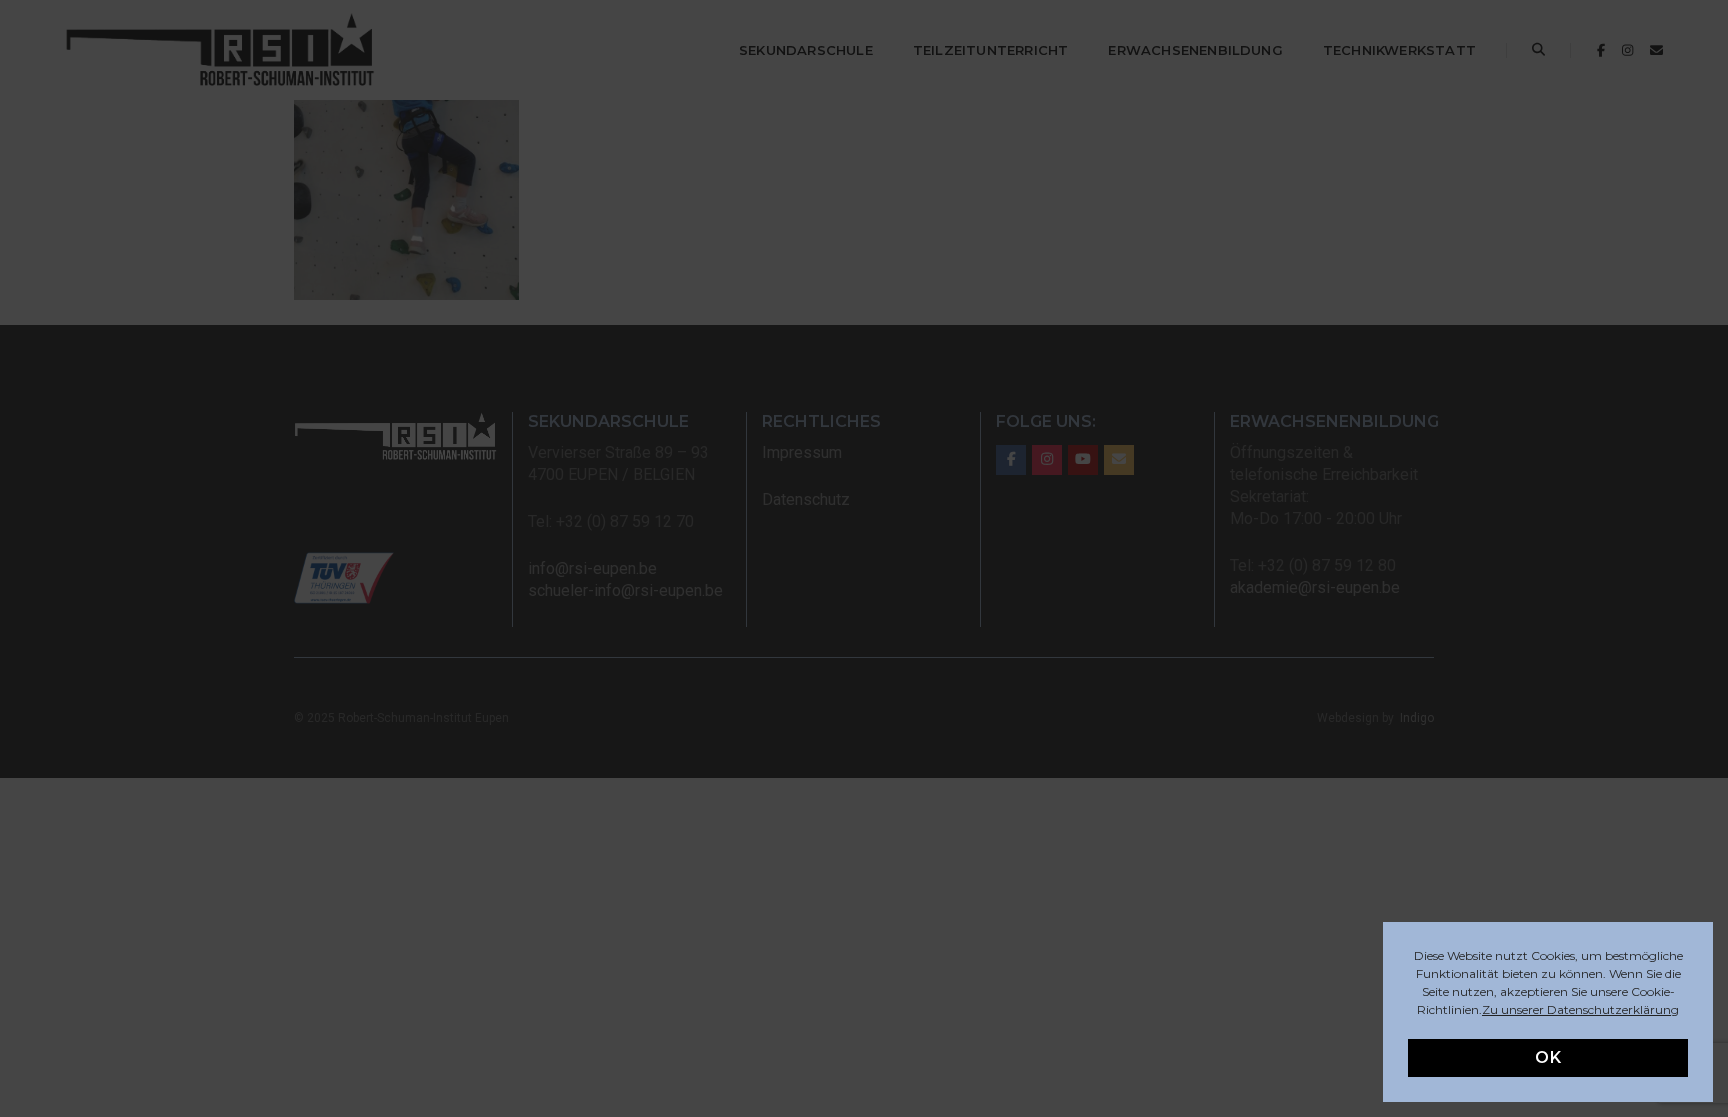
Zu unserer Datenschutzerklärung (1580, 1009)
